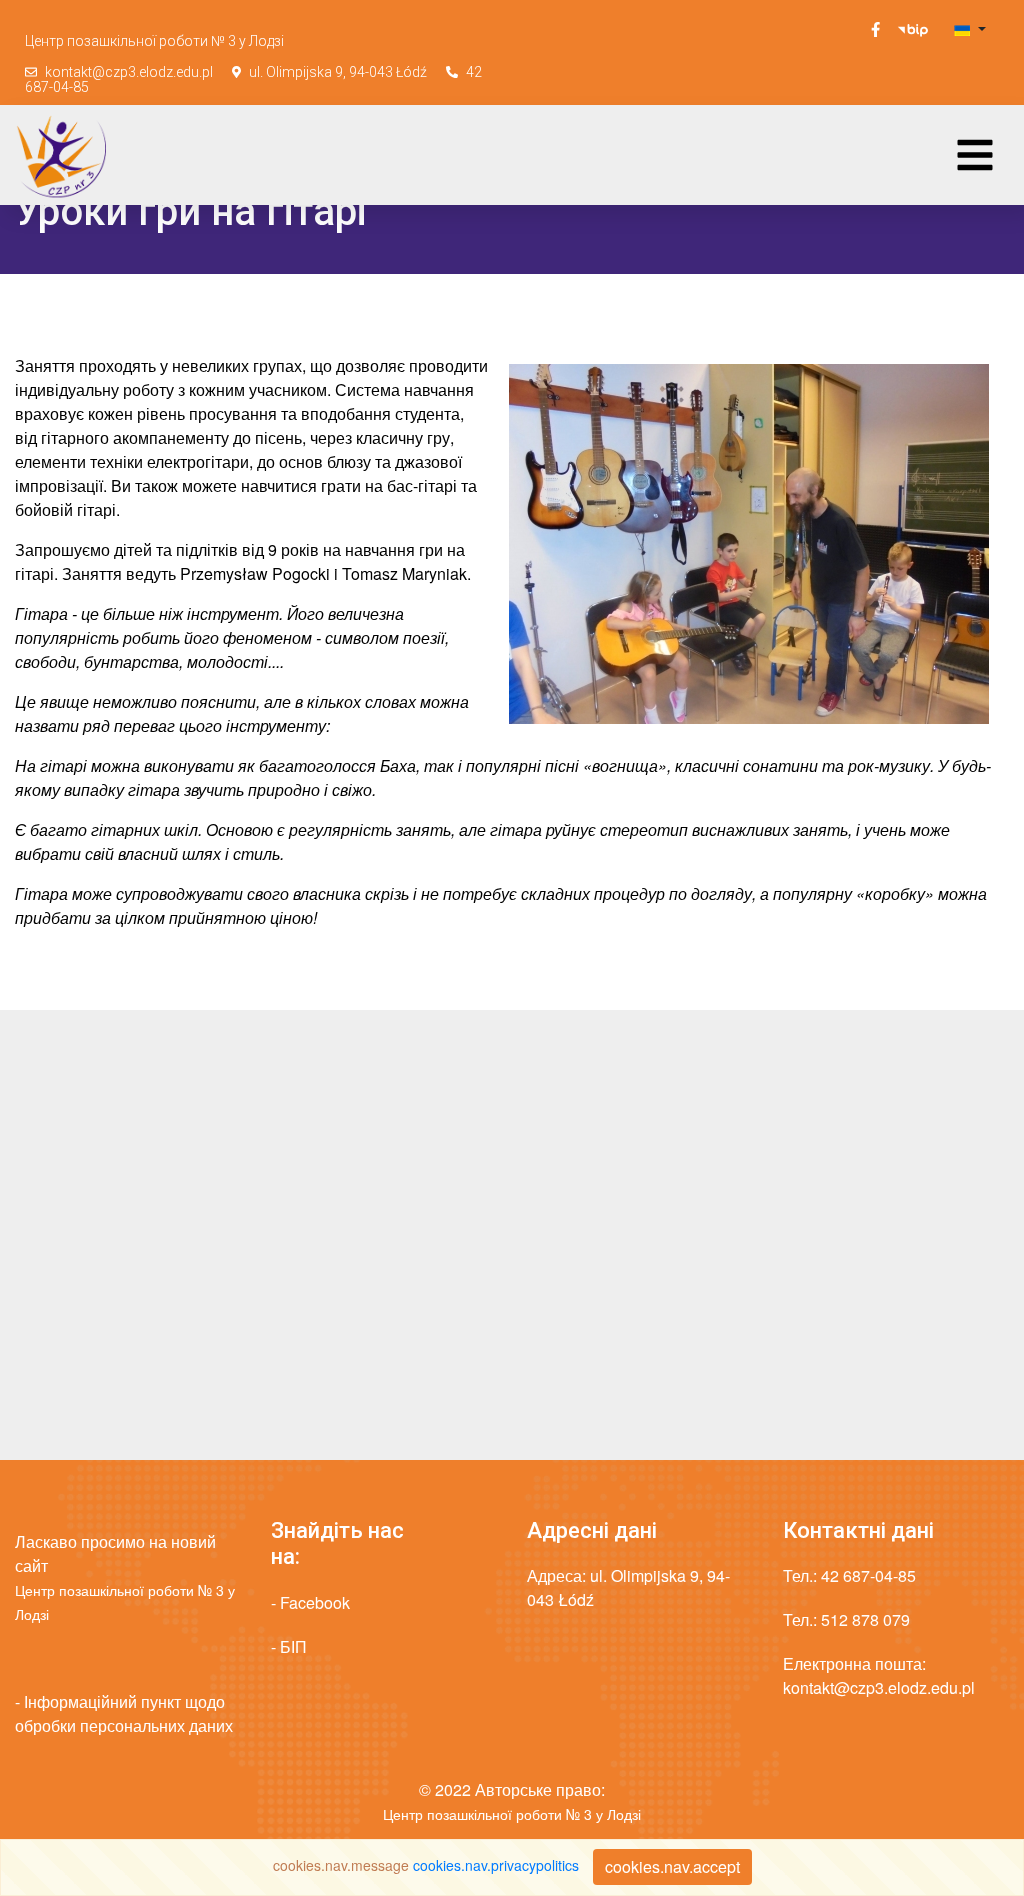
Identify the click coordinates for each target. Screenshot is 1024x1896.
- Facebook (310, 1602)
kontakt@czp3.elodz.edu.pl (129, 72)
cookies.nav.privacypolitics (496, 1865)
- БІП (289, 1646)
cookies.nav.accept (672, 1866)
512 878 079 (865, 1619)
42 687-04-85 (868, 1575)
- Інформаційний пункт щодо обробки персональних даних (124, 1713)
